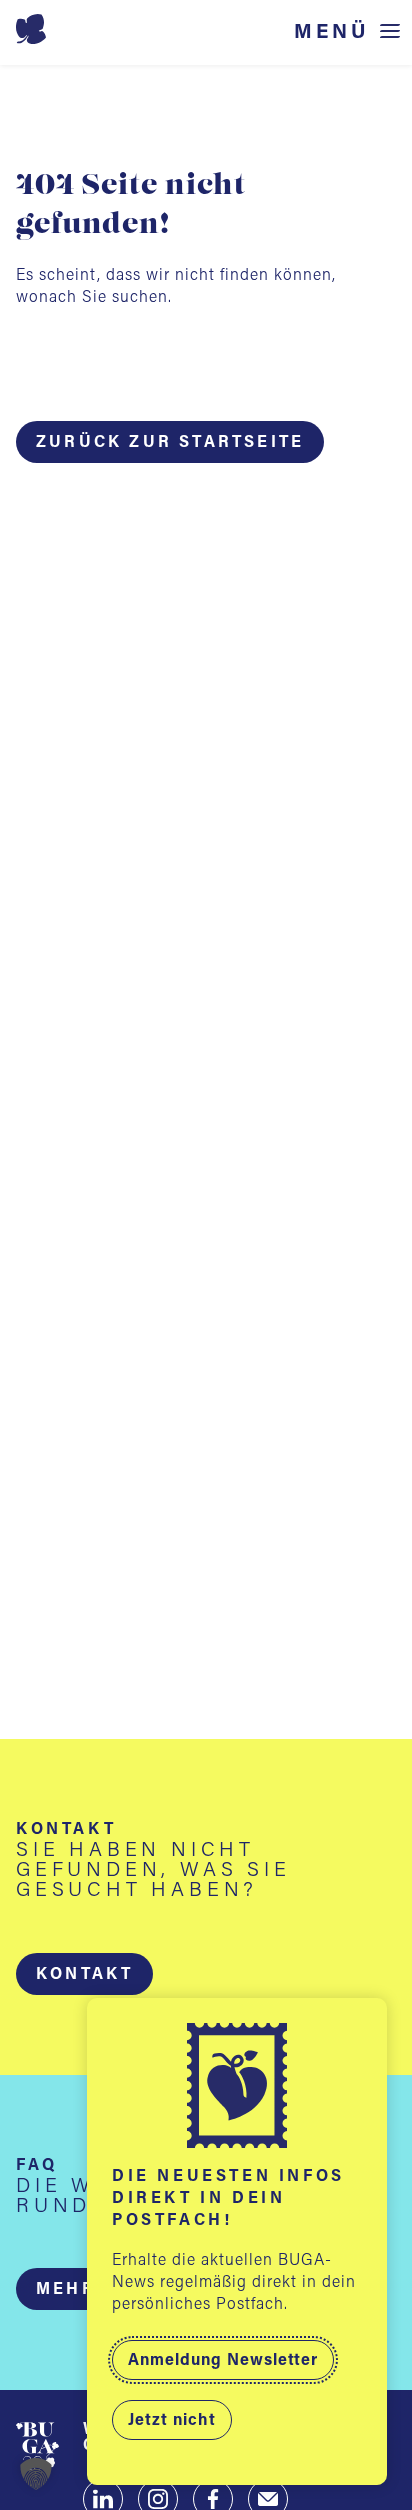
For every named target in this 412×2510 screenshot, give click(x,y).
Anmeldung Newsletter (223, 2361)
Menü (332, 32)
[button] (84, 1974)
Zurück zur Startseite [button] (170, 443)
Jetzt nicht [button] (172, 2421)
